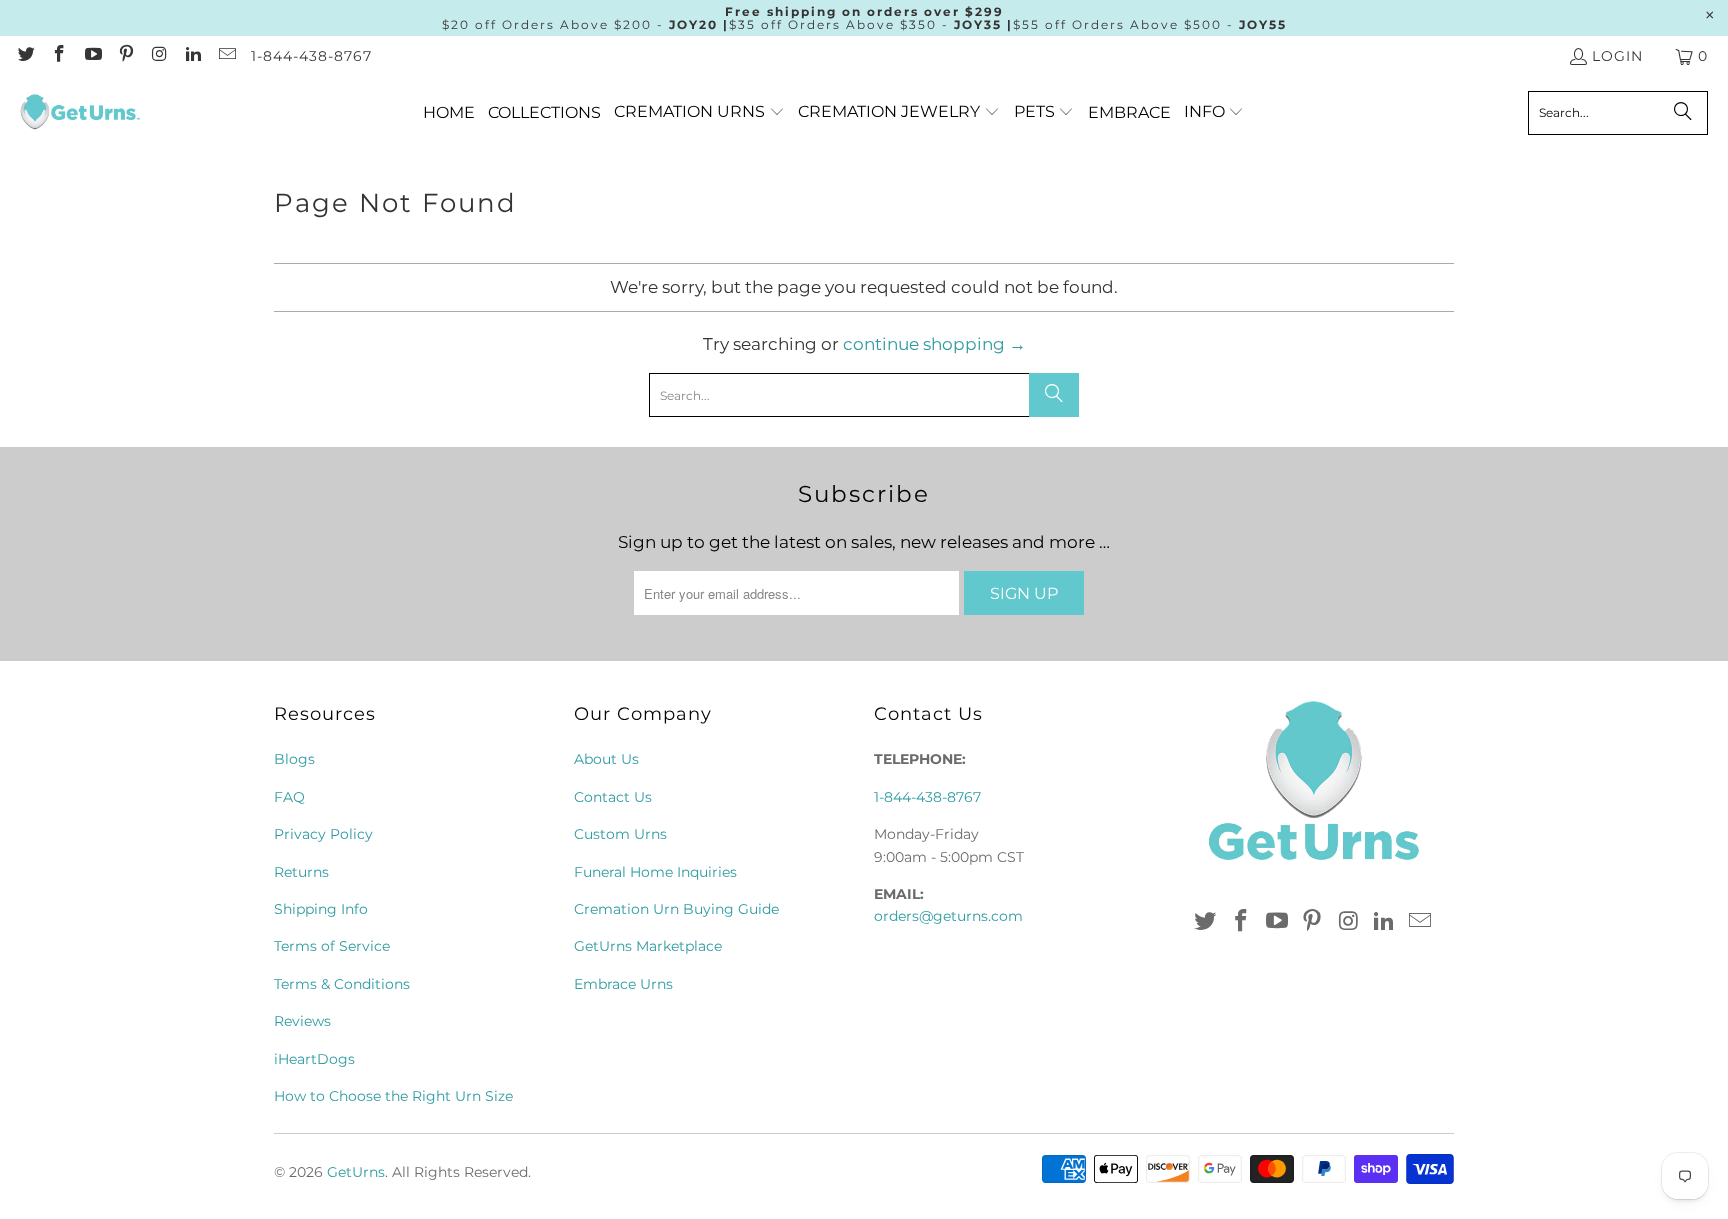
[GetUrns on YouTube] (92, 56)
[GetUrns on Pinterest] (126, 56)
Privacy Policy (323, 834)
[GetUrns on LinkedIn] (193, 56)
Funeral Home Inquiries (655, 872)
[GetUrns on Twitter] (25, 56)
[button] (699, 112)
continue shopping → (934, 344)
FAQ (289, 797)
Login (1617, 56)
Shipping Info (321, 909)
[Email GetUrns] (226, 56)
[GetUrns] (80, 113)
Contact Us (613, 797)
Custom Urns (620, 834)
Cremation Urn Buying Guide (676, 909)
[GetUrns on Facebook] (59, 56)
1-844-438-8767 (311, 56)
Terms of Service (332, 946)
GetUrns (356, 1172)
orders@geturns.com (948, 916)
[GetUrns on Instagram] (159, 56)
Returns (301, 872)
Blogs (294, 759)
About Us (606, 759)
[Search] (1683, 113)
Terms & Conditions (342, 984)
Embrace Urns (623, 984)
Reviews (302, 1021)
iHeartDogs (314, 1059)
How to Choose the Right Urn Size (393, 1096)
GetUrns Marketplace (648, 946)
